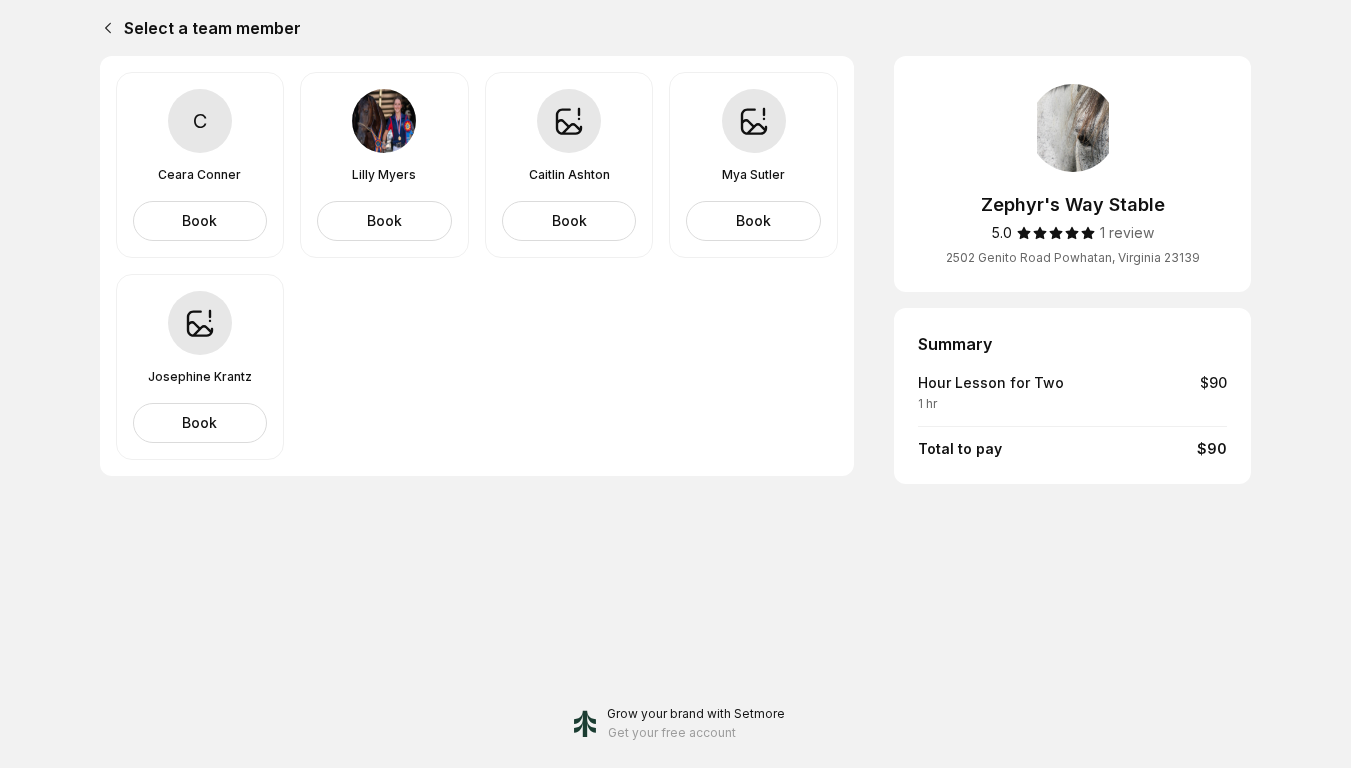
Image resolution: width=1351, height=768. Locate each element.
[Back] (104, 28)
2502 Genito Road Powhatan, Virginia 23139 (1073, 257)
